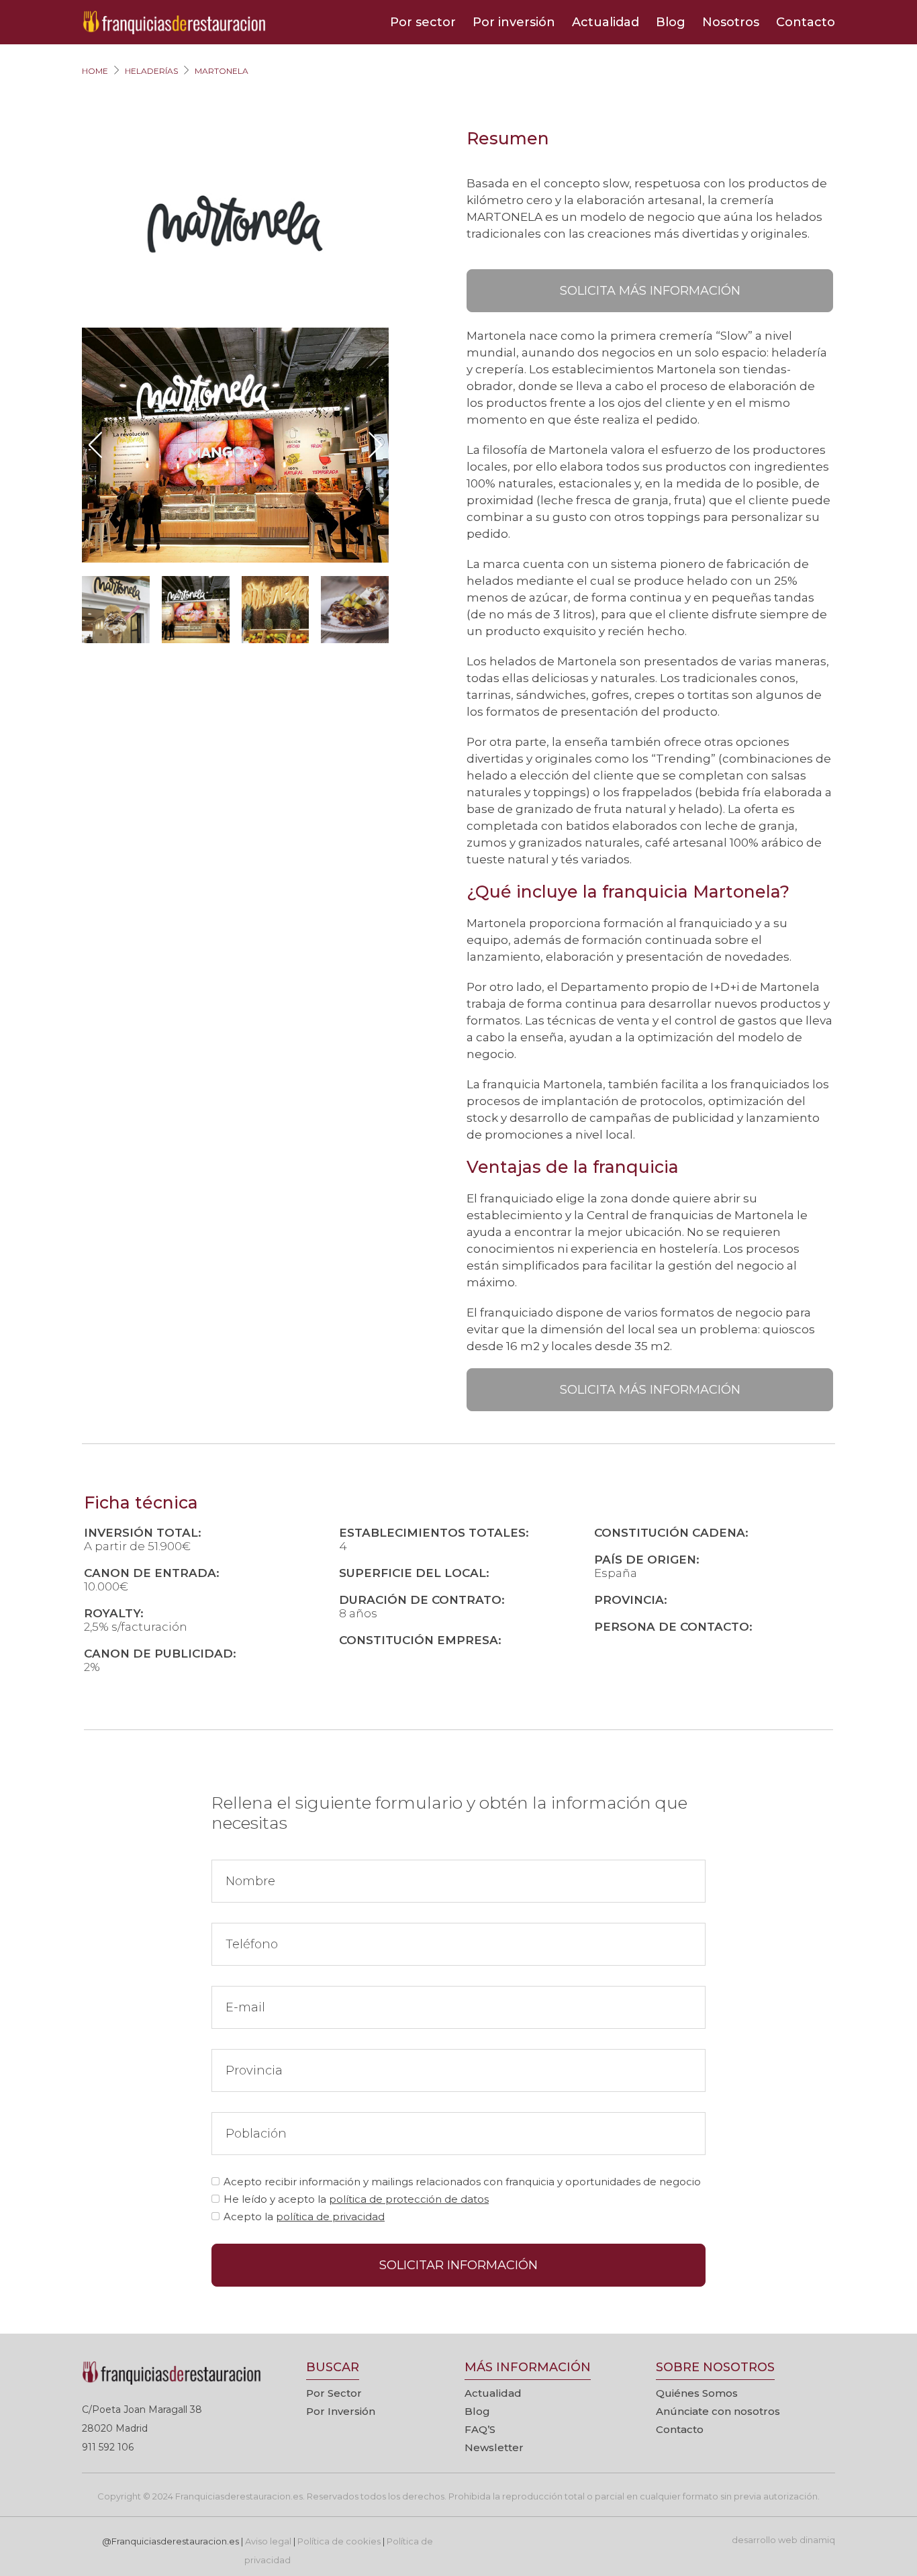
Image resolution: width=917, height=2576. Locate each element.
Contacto (806, 22)
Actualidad (606, 22)
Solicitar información (458, 2265)
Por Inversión (341, 2411)
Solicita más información (650, 291)
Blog (671, 22)
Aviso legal (268, 2541)
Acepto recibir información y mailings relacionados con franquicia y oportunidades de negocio (462, 2182)
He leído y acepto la (356, 2199)
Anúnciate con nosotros (718, 2411)
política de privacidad (330, 2216)
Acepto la (304, 2216)
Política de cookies (339, 2541)
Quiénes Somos (697, 2393)
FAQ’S (480, 2429)
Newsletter (494, 2447)
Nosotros (731, 22)
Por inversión (514, 22)
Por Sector (334, 2393)
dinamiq (817, 2540)
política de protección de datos (409, 2199)
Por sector (423, 22)
